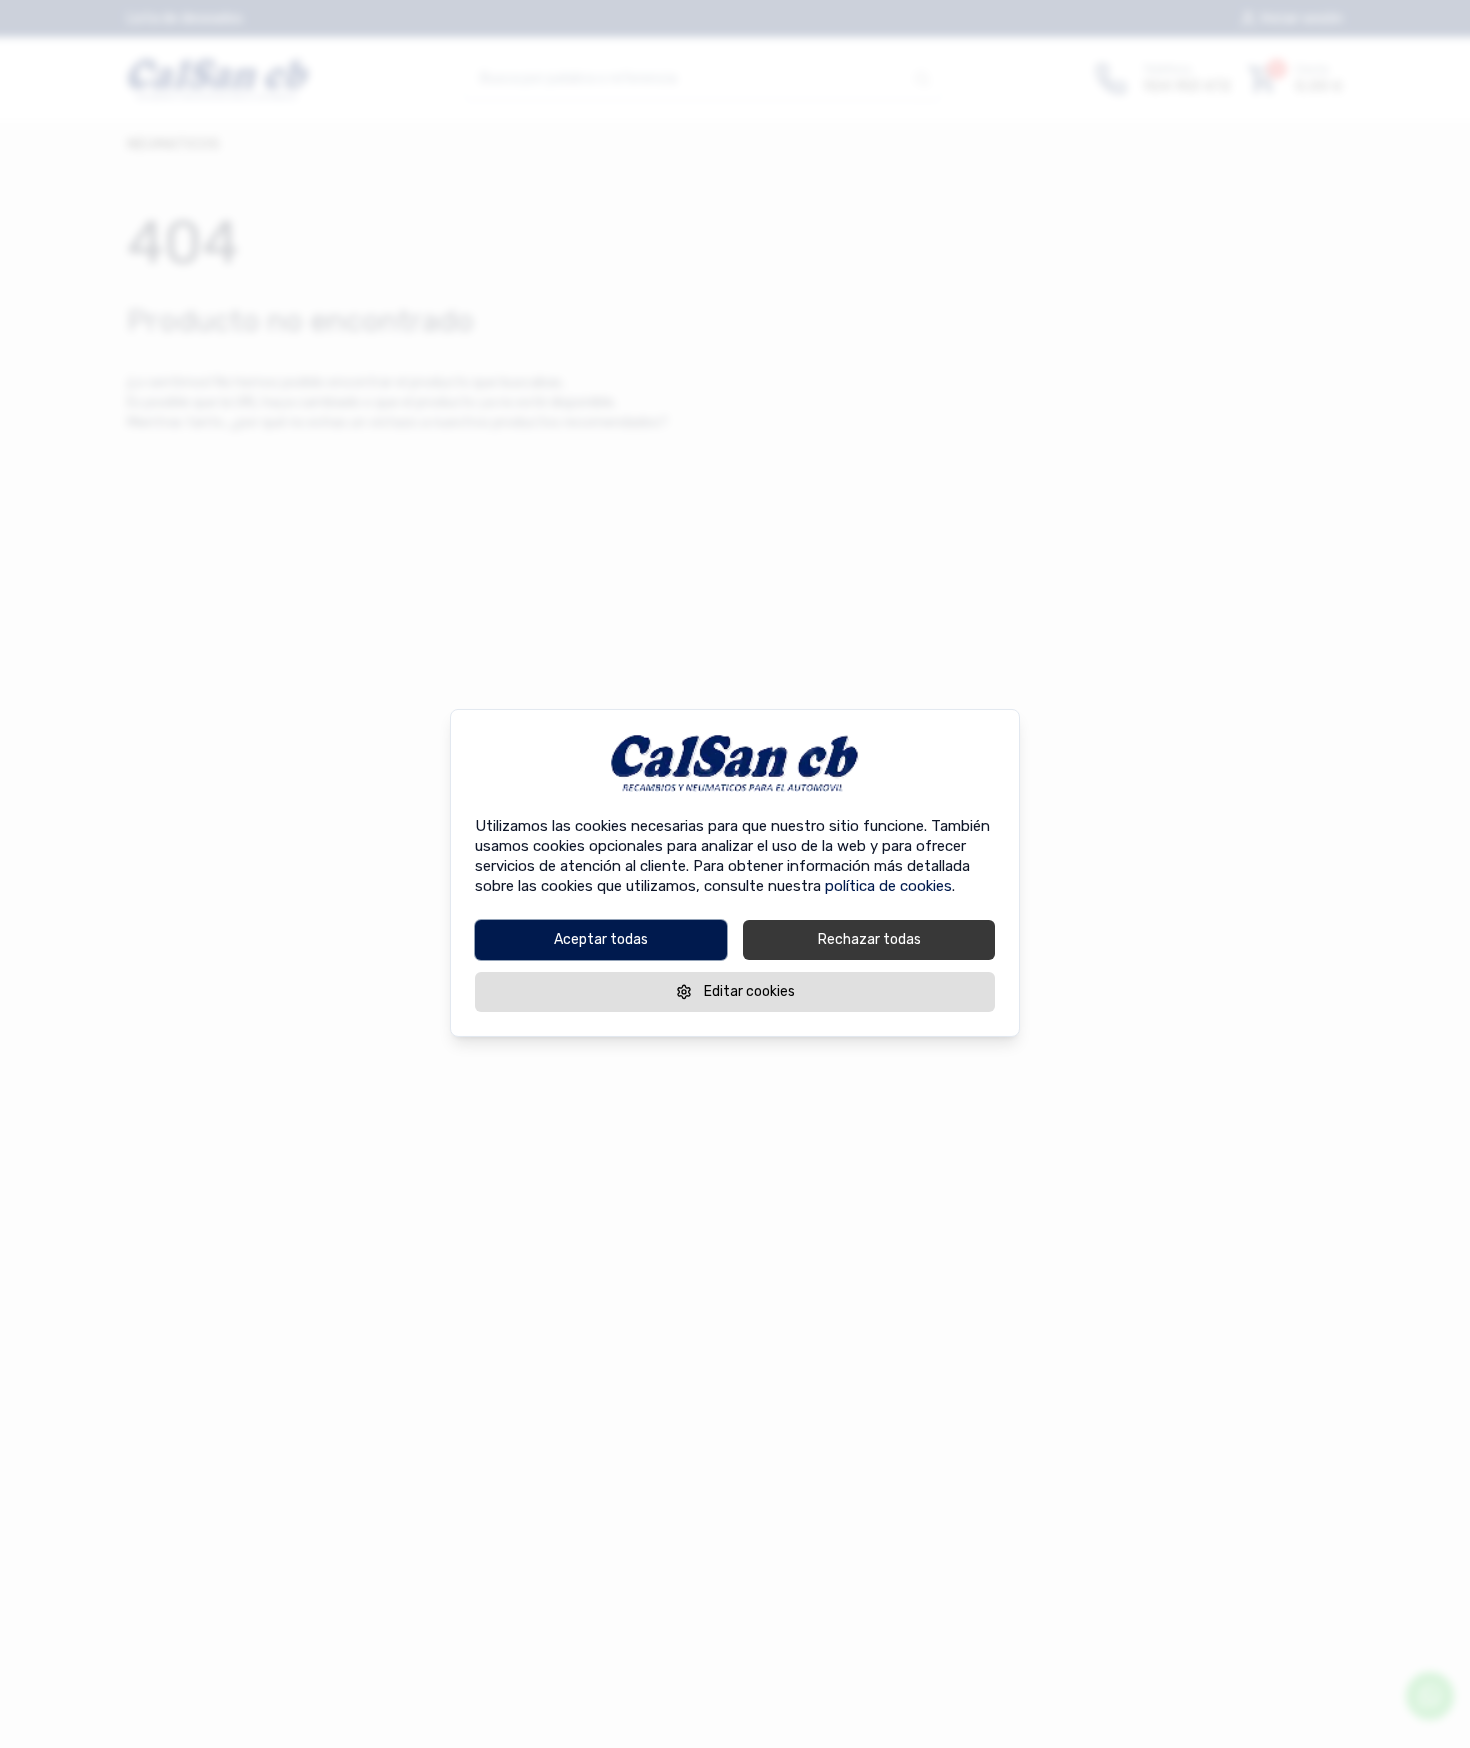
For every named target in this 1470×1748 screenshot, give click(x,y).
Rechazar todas (869, 938)
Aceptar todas (601, 938)
